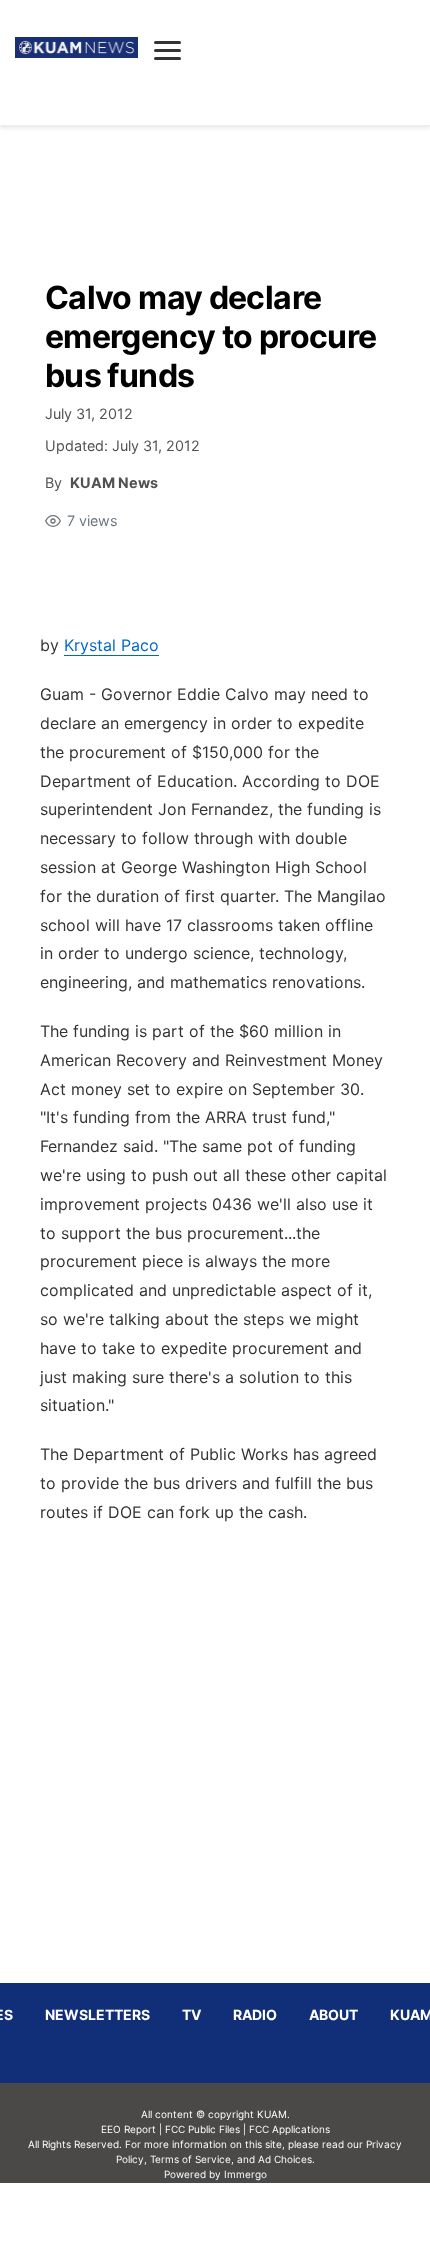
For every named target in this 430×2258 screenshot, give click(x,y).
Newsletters (97, 2014)
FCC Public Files (202, 2129)
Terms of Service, (192, 2159)
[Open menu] (167, 50)
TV (191, 2014)
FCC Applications (289, 2129)
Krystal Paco (111, 645)
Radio (255, 2014)
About (333, 2014)
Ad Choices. (286, 2159)
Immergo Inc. (245, 2220)
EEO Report (128, 2129)
